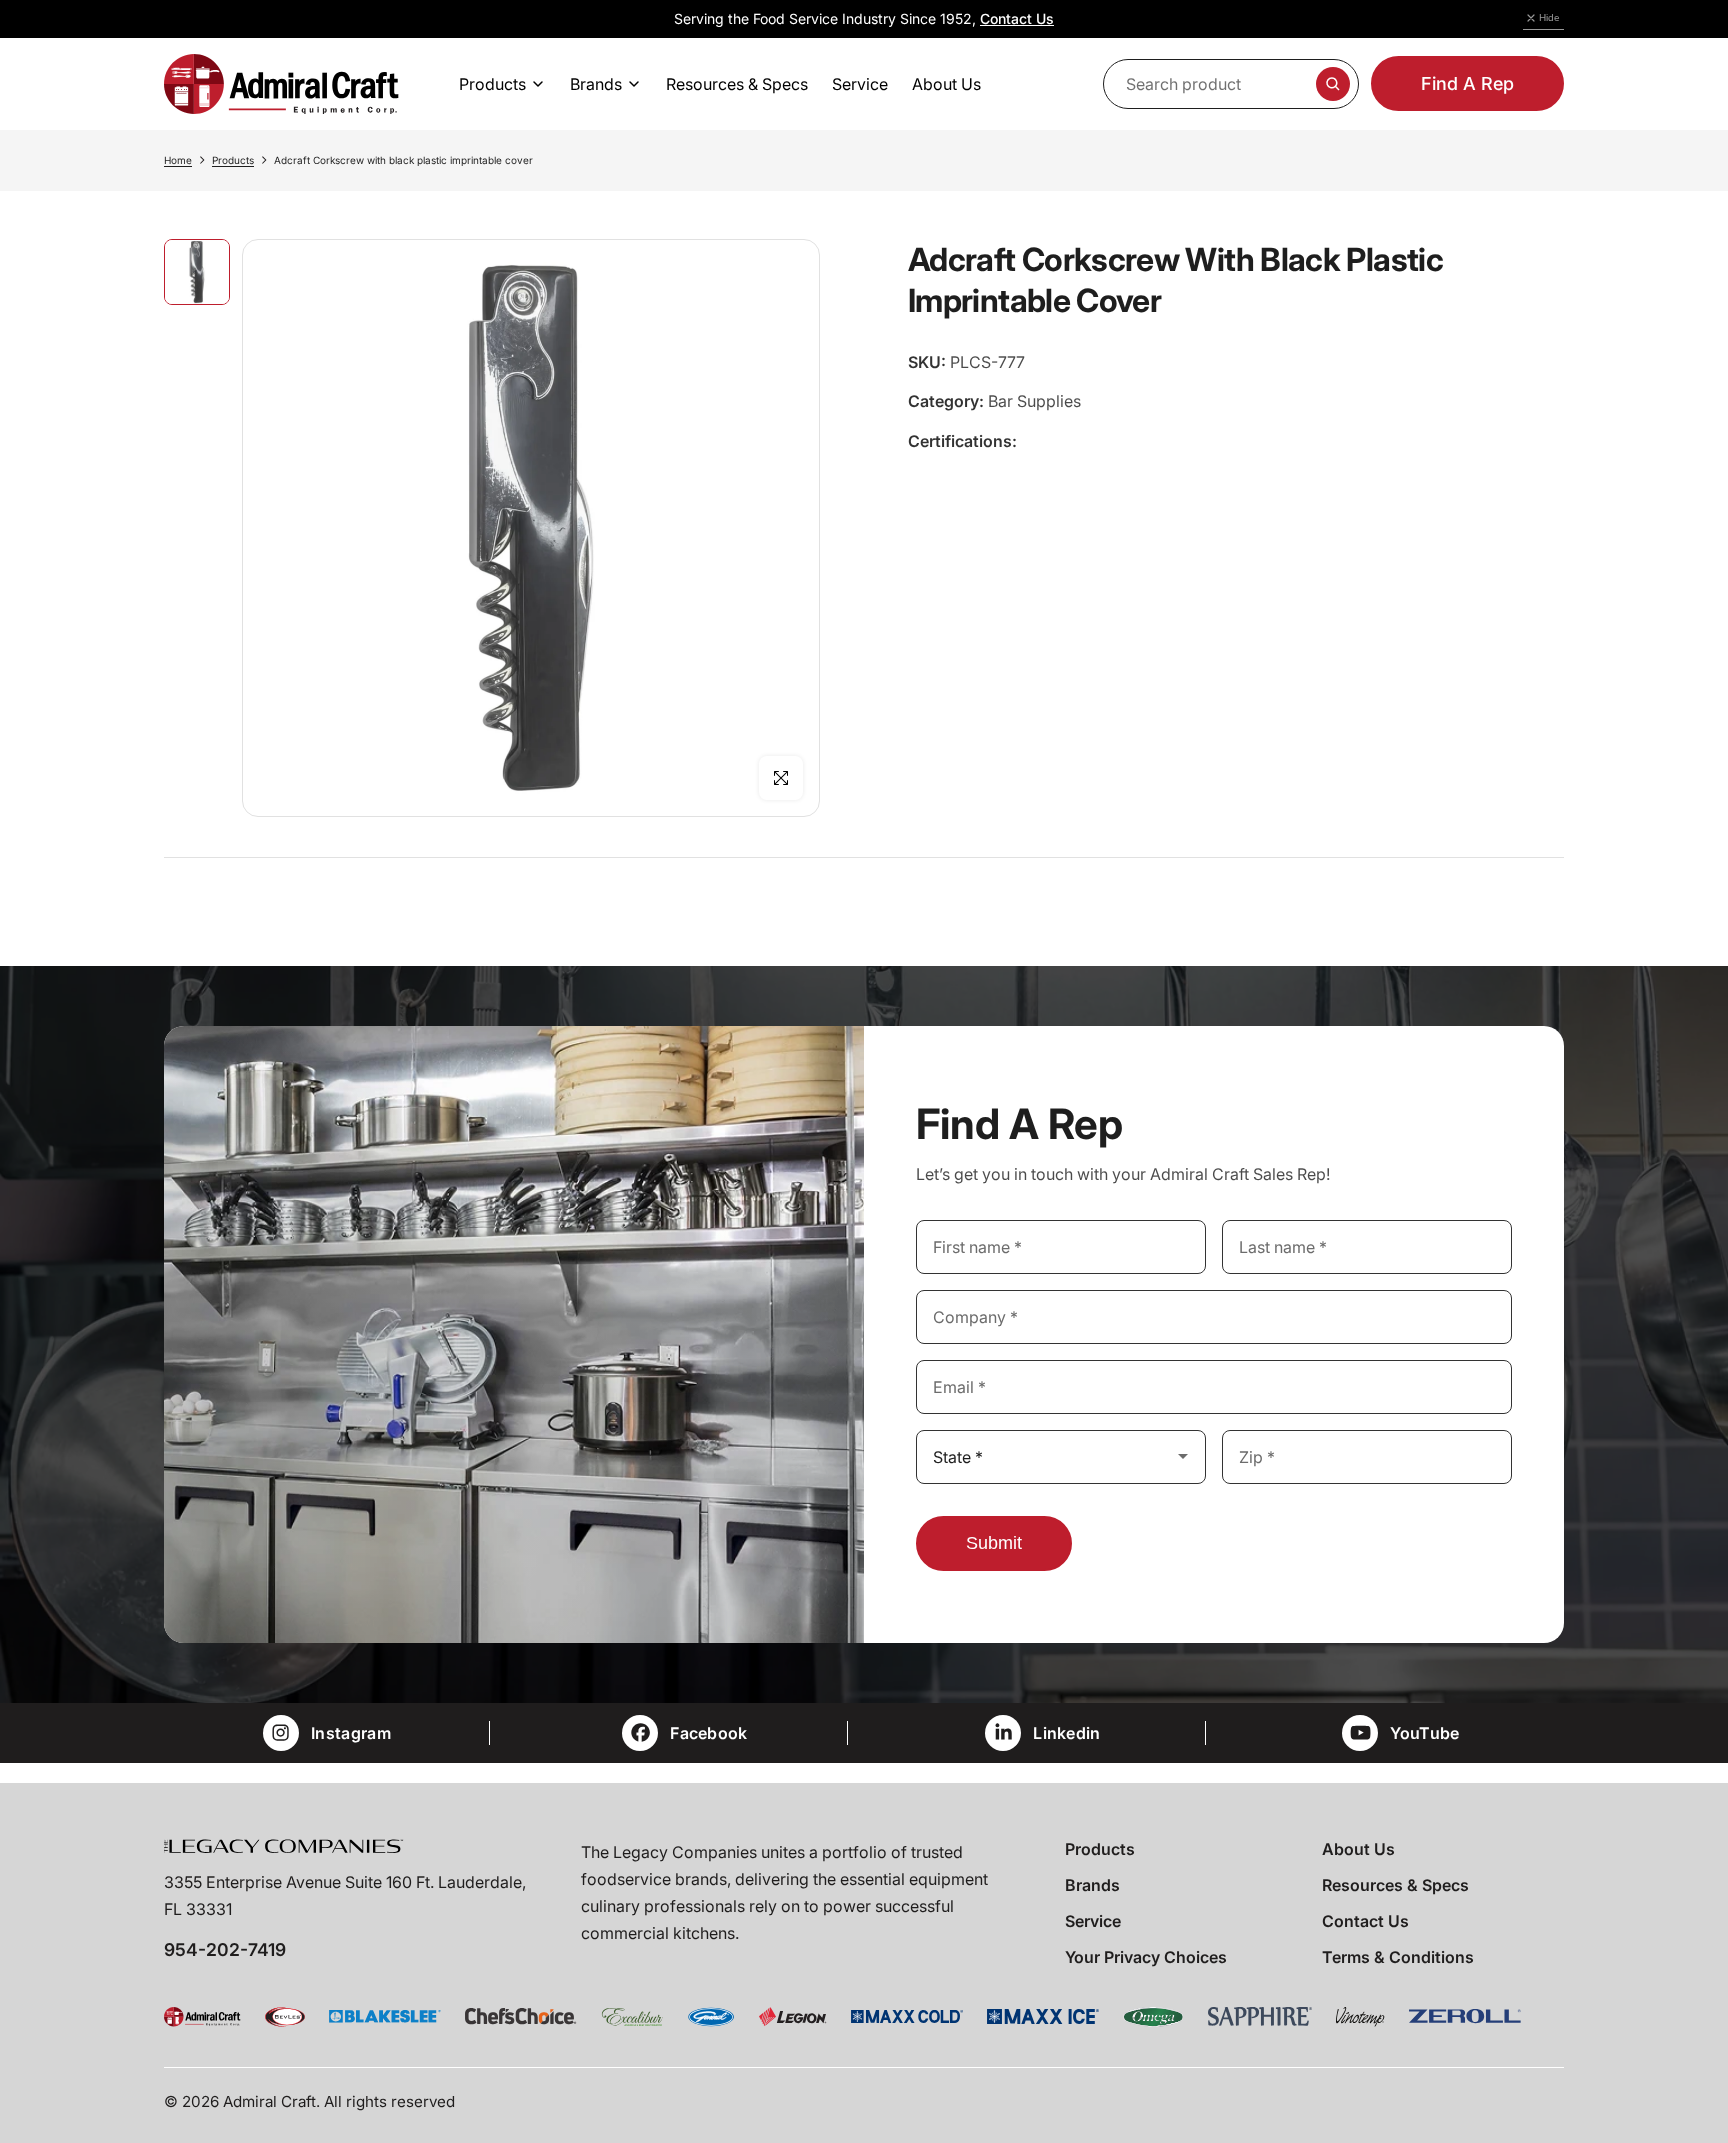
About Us (1358, 1849)
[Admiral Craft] (281, 84)
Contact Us (1017, 18)
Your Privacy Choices (1146, 1957)
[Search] (1333, 84)
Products (233, 160)
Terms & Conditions (1398, 1957)
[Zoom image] (781, 778)
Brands (1092, 1885)
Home (178, 160)
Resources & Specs (1395, 1885)
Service (1093, 1921)
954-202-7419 (225, 1949)
